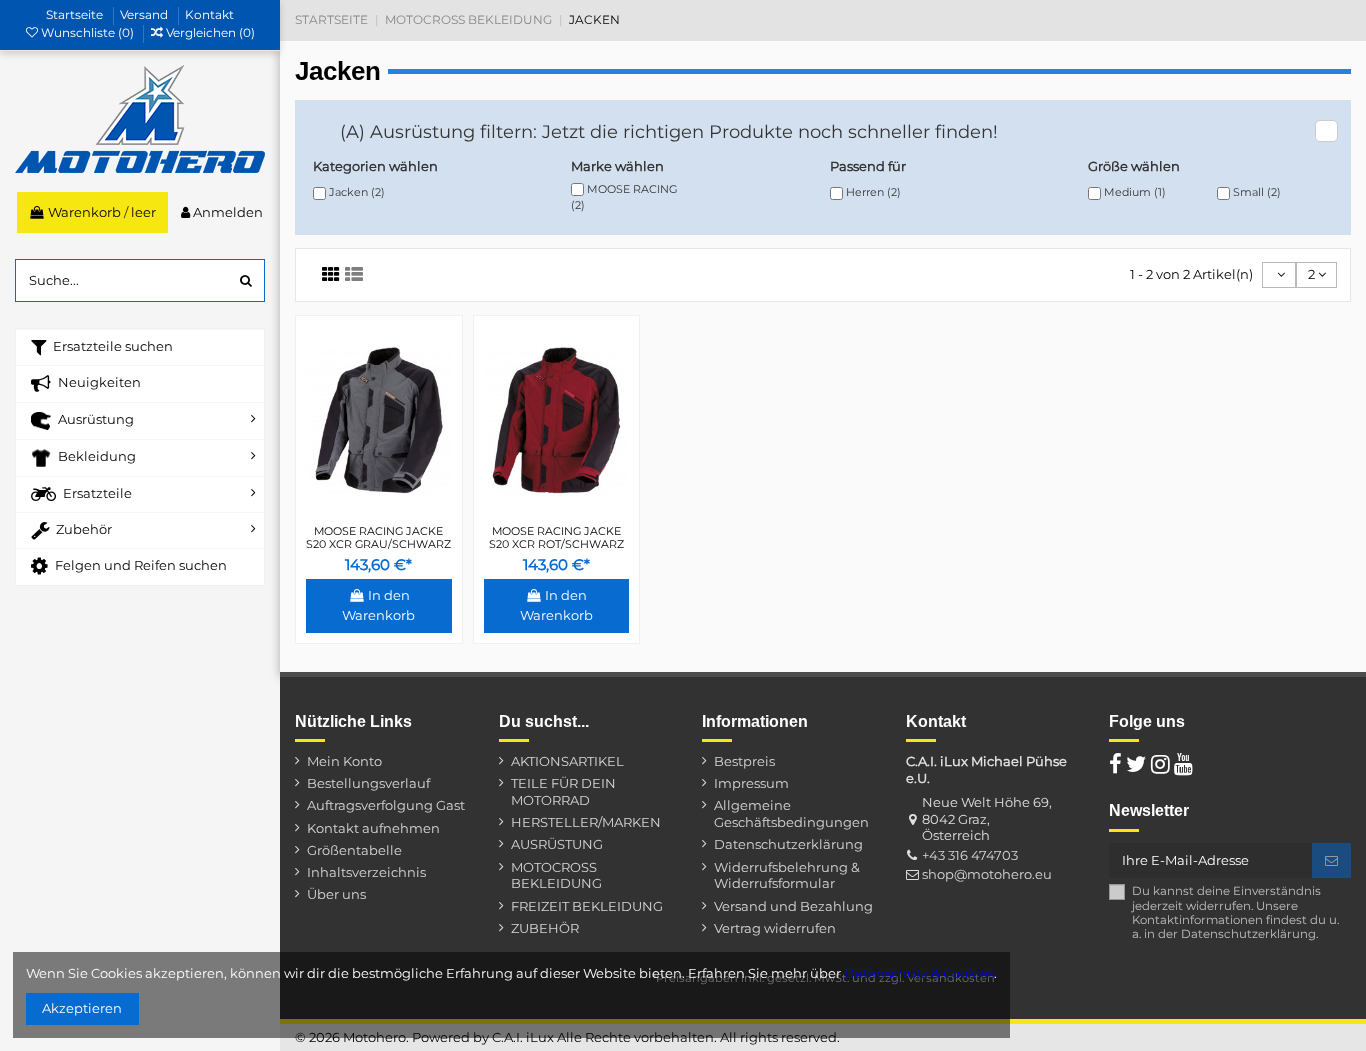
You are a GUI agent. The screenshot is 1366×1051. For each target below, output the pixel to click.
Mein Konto (344, 761)
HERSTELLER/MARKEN (586, 822)
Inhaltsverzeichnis (366, 872)
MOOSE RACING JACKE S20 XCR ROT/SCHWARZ (556, 537)
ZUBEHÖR (545, 928)
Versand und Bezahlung (793, 906)
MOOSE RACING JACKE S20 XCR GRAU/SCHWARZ (378, 537)
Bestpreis (744, 761)
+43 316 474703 (970, 855)
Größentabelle (354, 850)
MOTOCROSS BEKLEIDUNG (556, 875)
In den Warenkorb (378, 605)
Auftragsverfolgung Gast (386, 805)
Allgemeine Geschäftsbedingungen (791, 813)
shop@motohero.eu (987, 874)
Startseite (76, 14)
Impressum (751, 783)
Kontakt (209, 14)
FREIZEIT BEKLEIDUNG (587, 906)
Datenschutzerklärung (788, 844)
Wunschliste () (87, 32)
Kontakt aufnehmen (373, 828)
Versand (145, 14)
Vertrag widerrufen (775, 928)
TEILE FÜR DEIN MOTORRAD (563, 791)
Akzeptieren (82, 1008)
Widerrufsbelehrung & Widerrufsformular (787, 875)
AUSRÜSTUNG (557, 844)
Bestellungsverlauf (368, 783)
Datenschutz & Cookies (919, 973)
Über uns (336, 894)
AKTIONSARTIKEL (567, 761)
